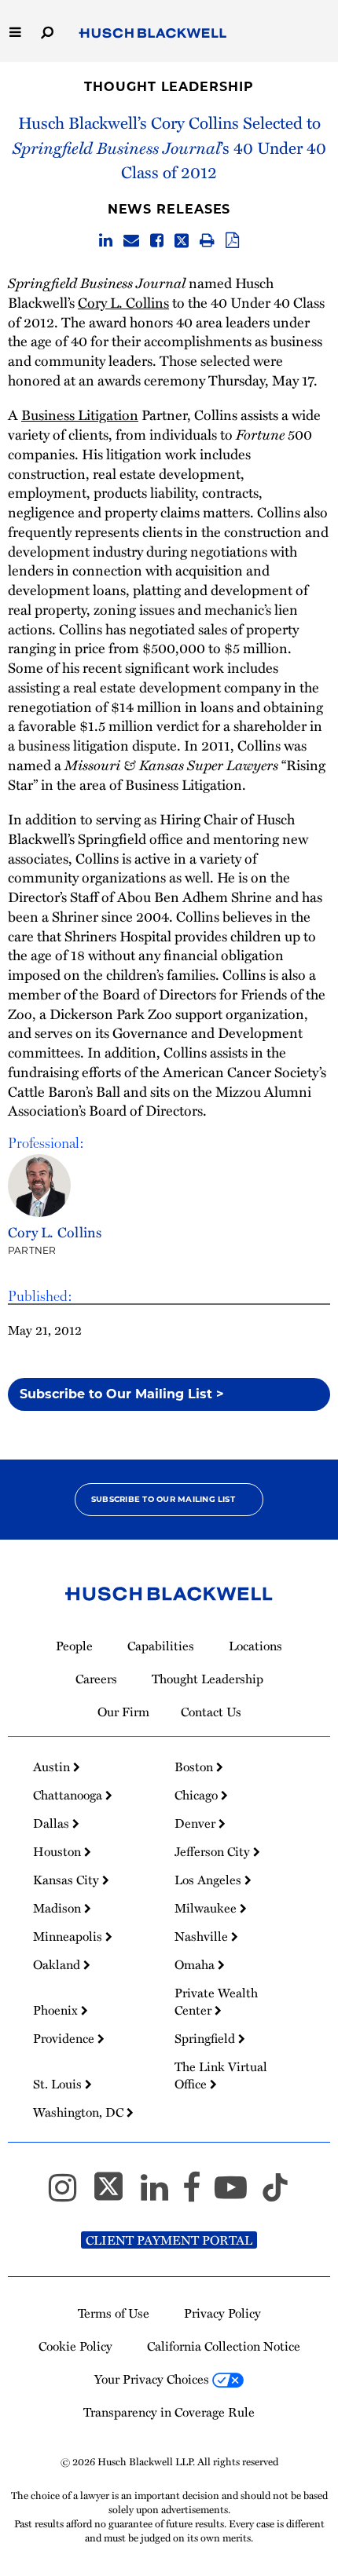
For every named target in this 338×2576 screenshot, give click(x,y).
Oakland (58, 1964)
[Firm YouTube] (238, 2194)
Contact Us (211, 1712)
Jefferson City (214, 1851)
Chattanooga (69, 1795)
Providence (65, 2038)
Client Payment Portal (169, 2240)
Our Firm (123, 1712)
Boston (195, 1767)
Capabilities (161, 1646)
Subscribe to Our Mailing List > (122, 1394)
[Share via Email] (131, 241)
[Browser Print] (207, 241)
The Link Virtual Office (221, 2075)
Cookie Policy (75, 2346)
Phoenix (57, 2010)
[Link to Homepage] (153, 34)
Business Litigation (80, 414)
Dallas (53, 1823)
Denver (197, 1823)
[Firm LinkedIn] (162, 2194)
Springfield (206, 2038)
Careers (96, 1679)
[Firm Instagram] (70, 2194)
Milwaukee (207, 1908)
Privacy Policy (222, 2313)
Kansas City (68, 1880)
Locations (255, 1646)
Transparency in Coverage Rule (169, 2412)
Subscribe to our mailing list (163, 1499)
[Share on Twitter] (182, 241)
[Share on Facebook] (157, 241)
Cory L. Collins (123, 302)
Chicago (198, 1795)
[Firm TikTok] (275, 2194)
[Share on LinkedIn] (106, 241)
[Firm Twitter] (116, 2194)
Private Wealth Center (216, 2001)
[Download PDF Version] (232, 241)
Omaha (196, 1964)
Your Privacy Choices (153, 2379)
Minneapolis (69, 1936)
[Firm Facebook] (198, 2194)
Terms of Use (114, 2313)
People (74, 1646)
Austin (53, 1767)
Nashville (203, 1936)
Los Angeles (209, 1880)
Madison (59, 1908)
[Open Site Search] (47, 31)
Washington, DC (80, 2112)
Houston (59, 1851)
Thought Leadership (169, 87)
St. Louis (59, 2084)
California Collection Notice (224, 2346)
